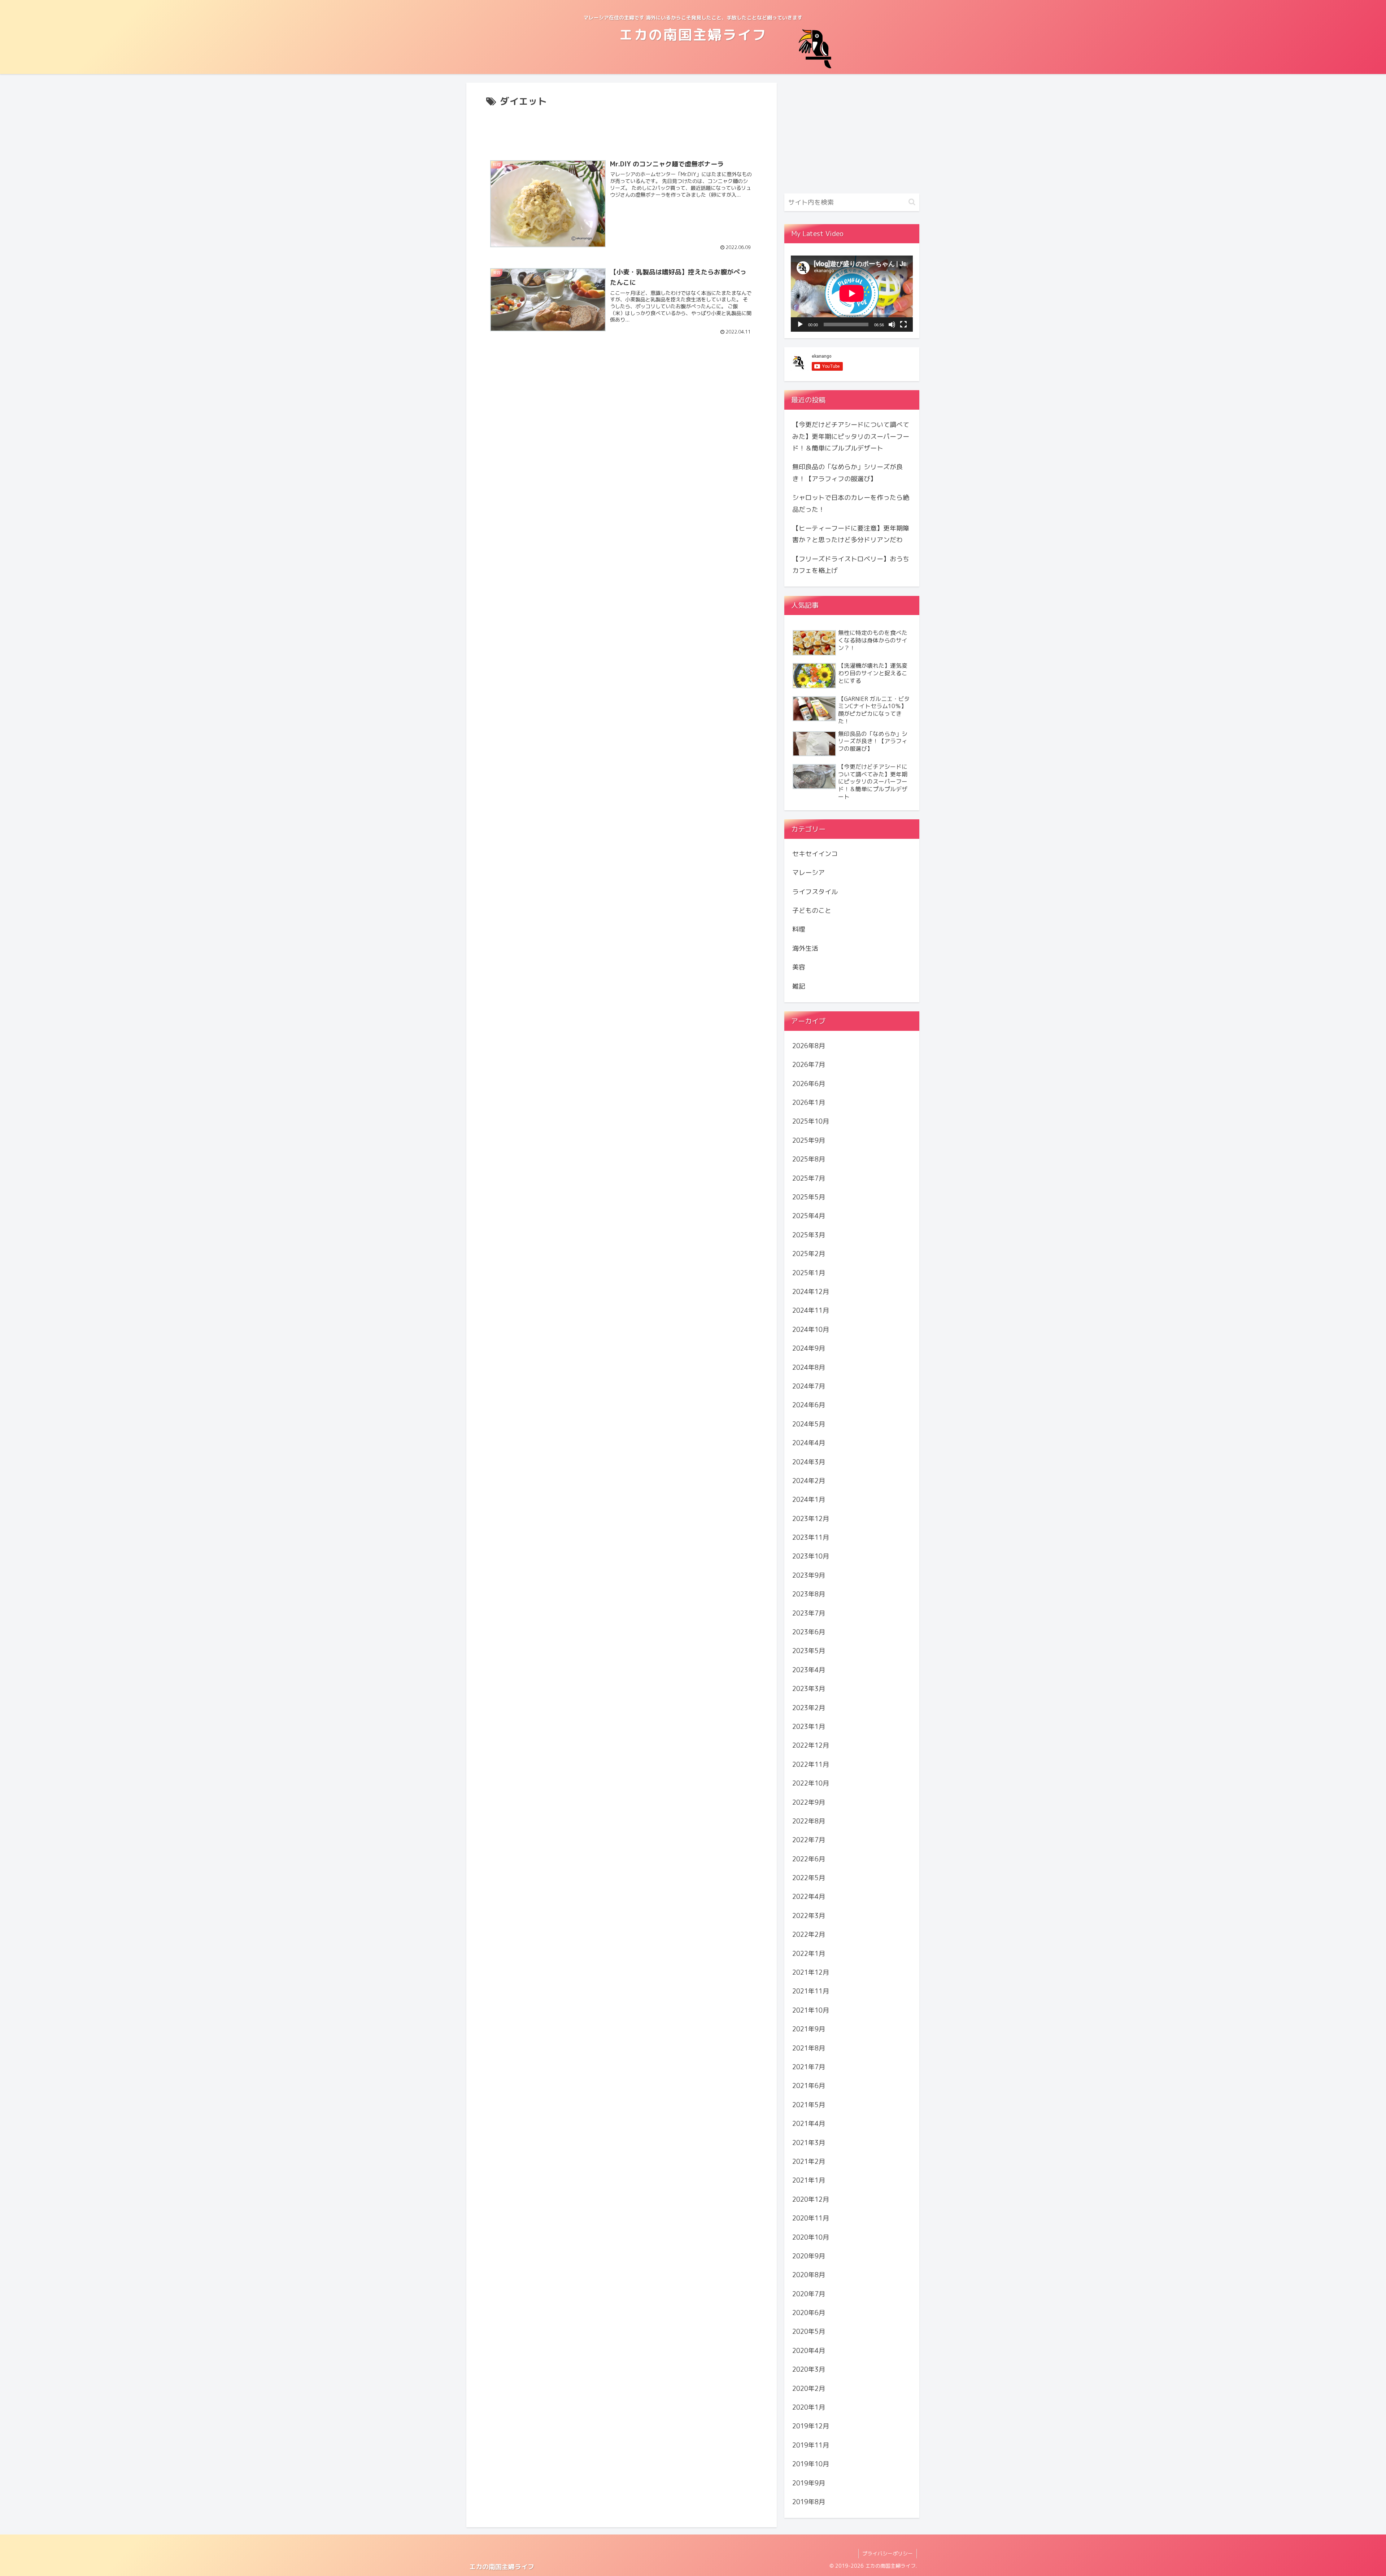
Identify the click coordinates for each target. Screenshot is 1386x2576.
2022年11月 (811, 1764)
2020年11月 (811, 2218)
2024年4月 (809, 1443)
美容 (799, 967)
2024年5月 (809, 1424)
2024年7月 (809, 1386)
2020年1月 (809, 2407)
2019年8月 (809, 2502)
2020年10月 (811, 2237)
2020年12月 (811, 2199)
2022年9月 (809, 1802)
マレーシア (808, 873)
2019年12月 (811, 2426)
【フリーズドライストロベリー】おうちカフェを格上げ (851, 565)
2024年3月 (809, 1462)
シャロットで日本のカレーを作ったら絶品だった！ (851, 503)
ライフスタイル (815, 891)
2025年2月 (809, 1254)
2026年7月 (809, 1065)
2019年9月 (809, 2483)
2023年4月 (809, 1670)
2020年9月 (809, 2256)
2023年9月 (809, 1575)
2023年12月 (811, 1518)
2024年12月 (811, 1292)
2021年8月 (809, 2048)
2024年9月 (809, 1348)
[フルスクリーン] (903, 324)
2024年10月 (811, 1330)
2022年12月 (811, 1745)
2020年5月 (809, 2331)
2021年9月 (809, 2029)
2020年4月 (809, 2351)
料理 (799, 929)
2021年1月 (809, 2180)
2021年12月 (811, 1972)
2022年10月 (811, 1783)
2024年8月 (809, 1367)
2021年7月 (809, 2067)
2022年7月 (809, 1840)
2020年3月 (809, 2369)
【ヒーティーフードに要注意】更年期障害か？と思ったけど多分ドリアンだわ (851, 534)
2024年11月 (811, 1310)
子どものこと (812, 910)
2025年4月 (809, 1216)
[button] (912, 202)
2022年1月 (809, 1953)
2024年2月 (809, 1481)
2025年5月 (809, 1197)
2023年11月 (811, 1537)
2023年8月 (809, 1594)
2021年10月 (811, 2010)
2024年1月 (809, 1500)
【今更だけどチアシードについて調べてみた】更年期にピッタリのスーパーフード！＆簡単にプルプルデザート (851, 436)
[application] (852, 293)
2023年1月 (809, 1727)
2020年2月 (809, 2388)
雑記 (799, 986)
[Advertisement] (622, 130)
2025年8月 (809, 1159)
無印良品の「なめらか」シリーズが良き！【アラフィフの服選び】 (847, 473)
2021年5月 (809, 2105)
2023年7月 (809, 1613)
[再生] (800, 324)
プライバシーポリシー (888, 2553)
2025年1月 (809, 1272)
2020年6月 (809, 2313)
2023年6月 (809, 1632)
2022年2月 (809, 1934)
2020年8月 (809, 2275)
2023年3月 (809, 1689)
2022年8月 (809, 1821)
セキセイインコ (815, 854)
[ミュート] (892, 324)
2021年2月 (809, 2161)
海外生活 (805, 948)
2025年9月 (809, 1140)
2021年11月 (811, 1991)
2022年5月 (809, 1878)
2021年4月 (809, 2124)
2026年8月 (809, 1046)
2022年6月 (809, 1859)
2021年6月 (809, 2086)
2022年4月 (809, 1897)
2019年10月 (811, 2464)
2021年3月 (809, 2142)
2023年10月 (811, 1556)
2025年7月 (809, 1178)
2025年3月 (809, 1235)
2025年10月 (811, 1121)
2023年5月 (809, 1651)
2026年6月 (809, 1084)
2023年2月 (809, 1707)
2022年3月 (809, 1916)
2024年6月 (809, 1405)
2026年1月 (809, 1102)
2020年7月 (809, 2294)
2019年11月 (811, 2445)
